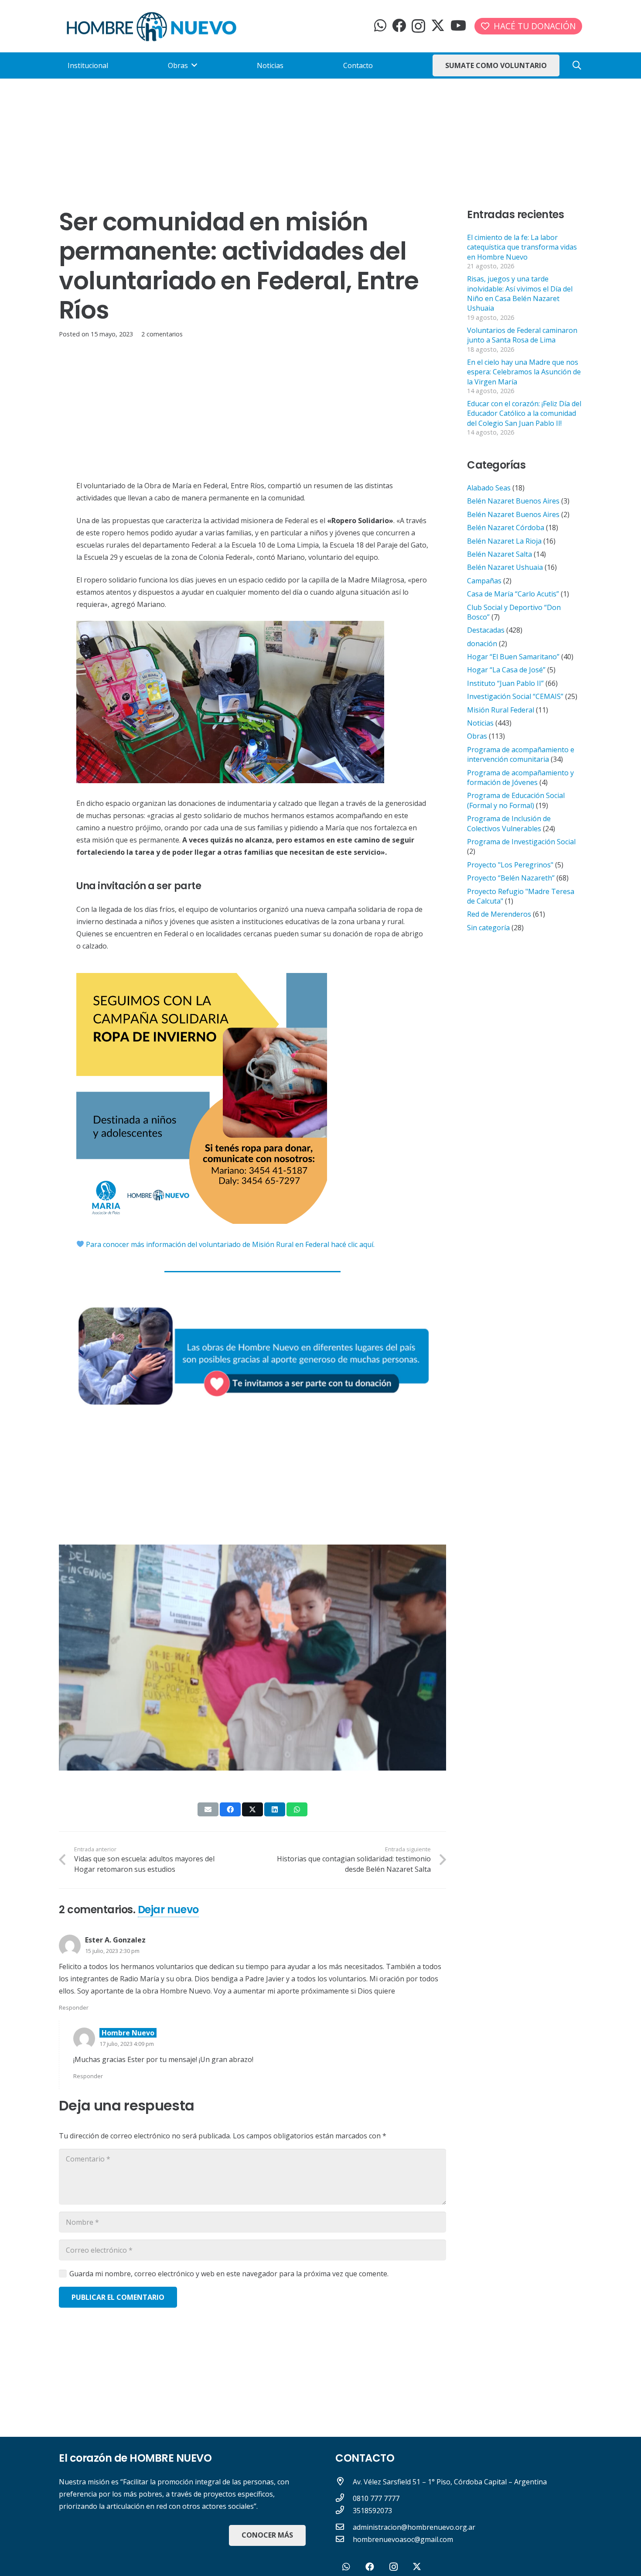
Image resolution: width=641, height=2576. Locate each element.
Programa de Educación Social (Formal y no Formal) (516, 800)
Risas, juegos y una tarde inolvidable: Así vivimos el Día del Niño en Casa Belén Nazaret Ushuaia (520, 293)
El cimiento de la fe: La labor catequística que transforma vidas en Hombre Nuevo (522, 247)
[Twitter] (438, 26)
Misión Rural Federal (501, 710)
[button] (577, 66)
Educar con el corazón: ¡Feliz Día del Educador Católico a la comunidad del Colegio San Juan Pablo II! (524, 413)
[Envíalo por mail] (208, 1809)
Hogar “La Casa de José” (506, 670)
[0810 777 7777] (344, 2498)
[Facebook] (399, 25)
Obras (477, 736)
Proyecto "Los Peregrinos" (510, 865)
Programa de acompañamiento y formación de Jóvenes (520, 778)
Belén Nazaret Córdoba (506, 528)
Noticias (480, 723)
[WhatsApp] (380, 25)
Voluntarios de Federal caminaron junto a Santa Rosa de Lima (522, 335)
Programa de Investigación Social (521, 842)
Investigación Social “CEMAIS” (515, 696)
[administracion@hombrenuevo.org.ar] (344, 2527)
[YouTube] (458, 25)
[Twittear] (252, 1809)
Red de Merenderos (499, 914)
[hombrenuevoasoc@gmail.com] (344, 2539)
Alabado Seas (489, 488)
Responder (74, 2007)
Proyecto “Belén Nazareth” (511, 878)
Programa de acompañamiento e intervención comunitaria (521, 754)
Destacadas (486, 630)
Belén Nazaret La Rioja (504, 541)
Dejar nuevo (168, 1910)
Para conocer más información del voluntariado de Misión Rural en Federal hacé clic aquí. (229, 1244)
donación (482, 644)
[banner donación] (252, 1354)
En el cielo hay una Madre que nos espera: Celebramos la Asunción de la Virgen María (524, 372)
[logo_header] (152, 26)
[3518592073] (344, 2511)
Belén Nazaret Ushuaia (505, 567)
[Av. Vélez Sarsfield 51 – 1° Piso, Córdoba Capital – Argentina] (344, 2482)
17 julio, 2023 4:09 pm (127, 2044)
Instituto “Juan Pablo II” (505, 683)
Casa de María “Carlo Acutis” (513, 594)
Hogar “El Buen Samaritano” (513, 657)
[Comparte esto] (230, 1809)
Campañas (484, 581)
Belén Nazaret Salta (500, 554)
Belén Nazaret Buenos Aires (513, 501)
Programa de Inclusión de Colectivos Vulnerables (509, 823)
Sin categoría (488, 928)
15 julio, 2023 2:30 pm (112, 1951)
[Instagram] (418, 26)
